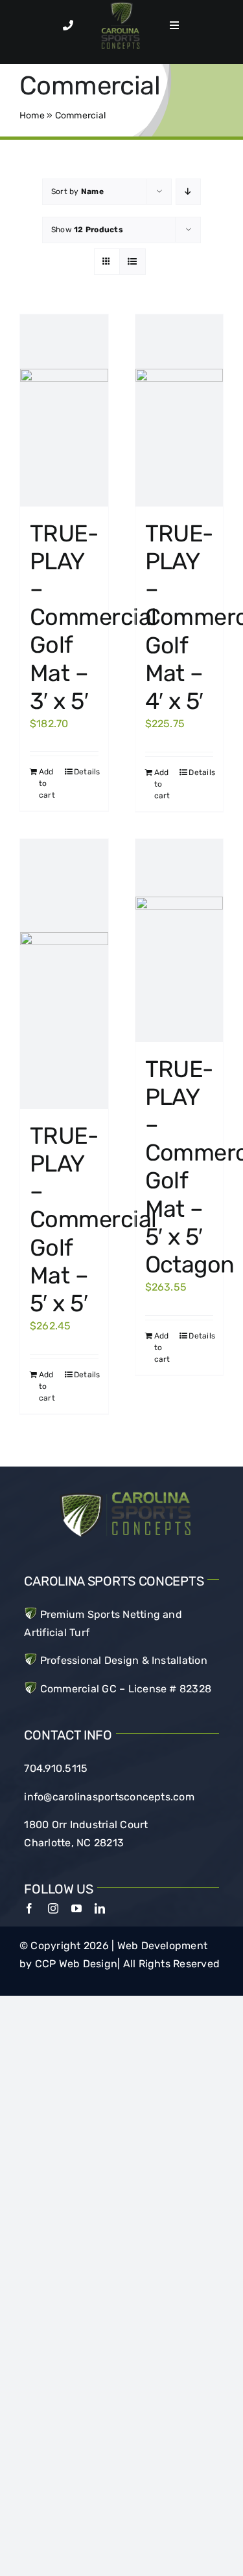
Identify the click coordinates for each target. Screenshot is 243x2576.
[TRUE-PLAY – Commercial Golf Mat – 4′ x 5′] (179, 410)
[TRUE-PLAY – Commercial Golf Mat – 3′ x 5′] (64, 410)
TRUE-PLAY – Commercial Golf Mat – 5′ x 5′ (93, 1219)
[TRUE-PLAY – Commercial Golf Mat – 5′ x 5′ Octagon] (179, 941)
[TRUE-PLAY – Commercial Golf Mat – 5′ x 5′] (64, 974)
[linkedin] (100, 1908)
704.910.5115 (56, 1768)
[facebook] (29, 1908)
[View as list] (133, 262)
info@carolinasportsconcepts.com (109, 1797)
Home (32, 115)
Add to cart (47, 783)
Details (86, 772)
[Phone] (68, 25)
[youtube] (76, 1908)
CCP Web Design (76, 1964)
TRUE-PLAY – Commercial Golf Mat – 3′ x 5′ (93, 617)
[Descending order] (188, 192)
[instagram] (53, 1908)
